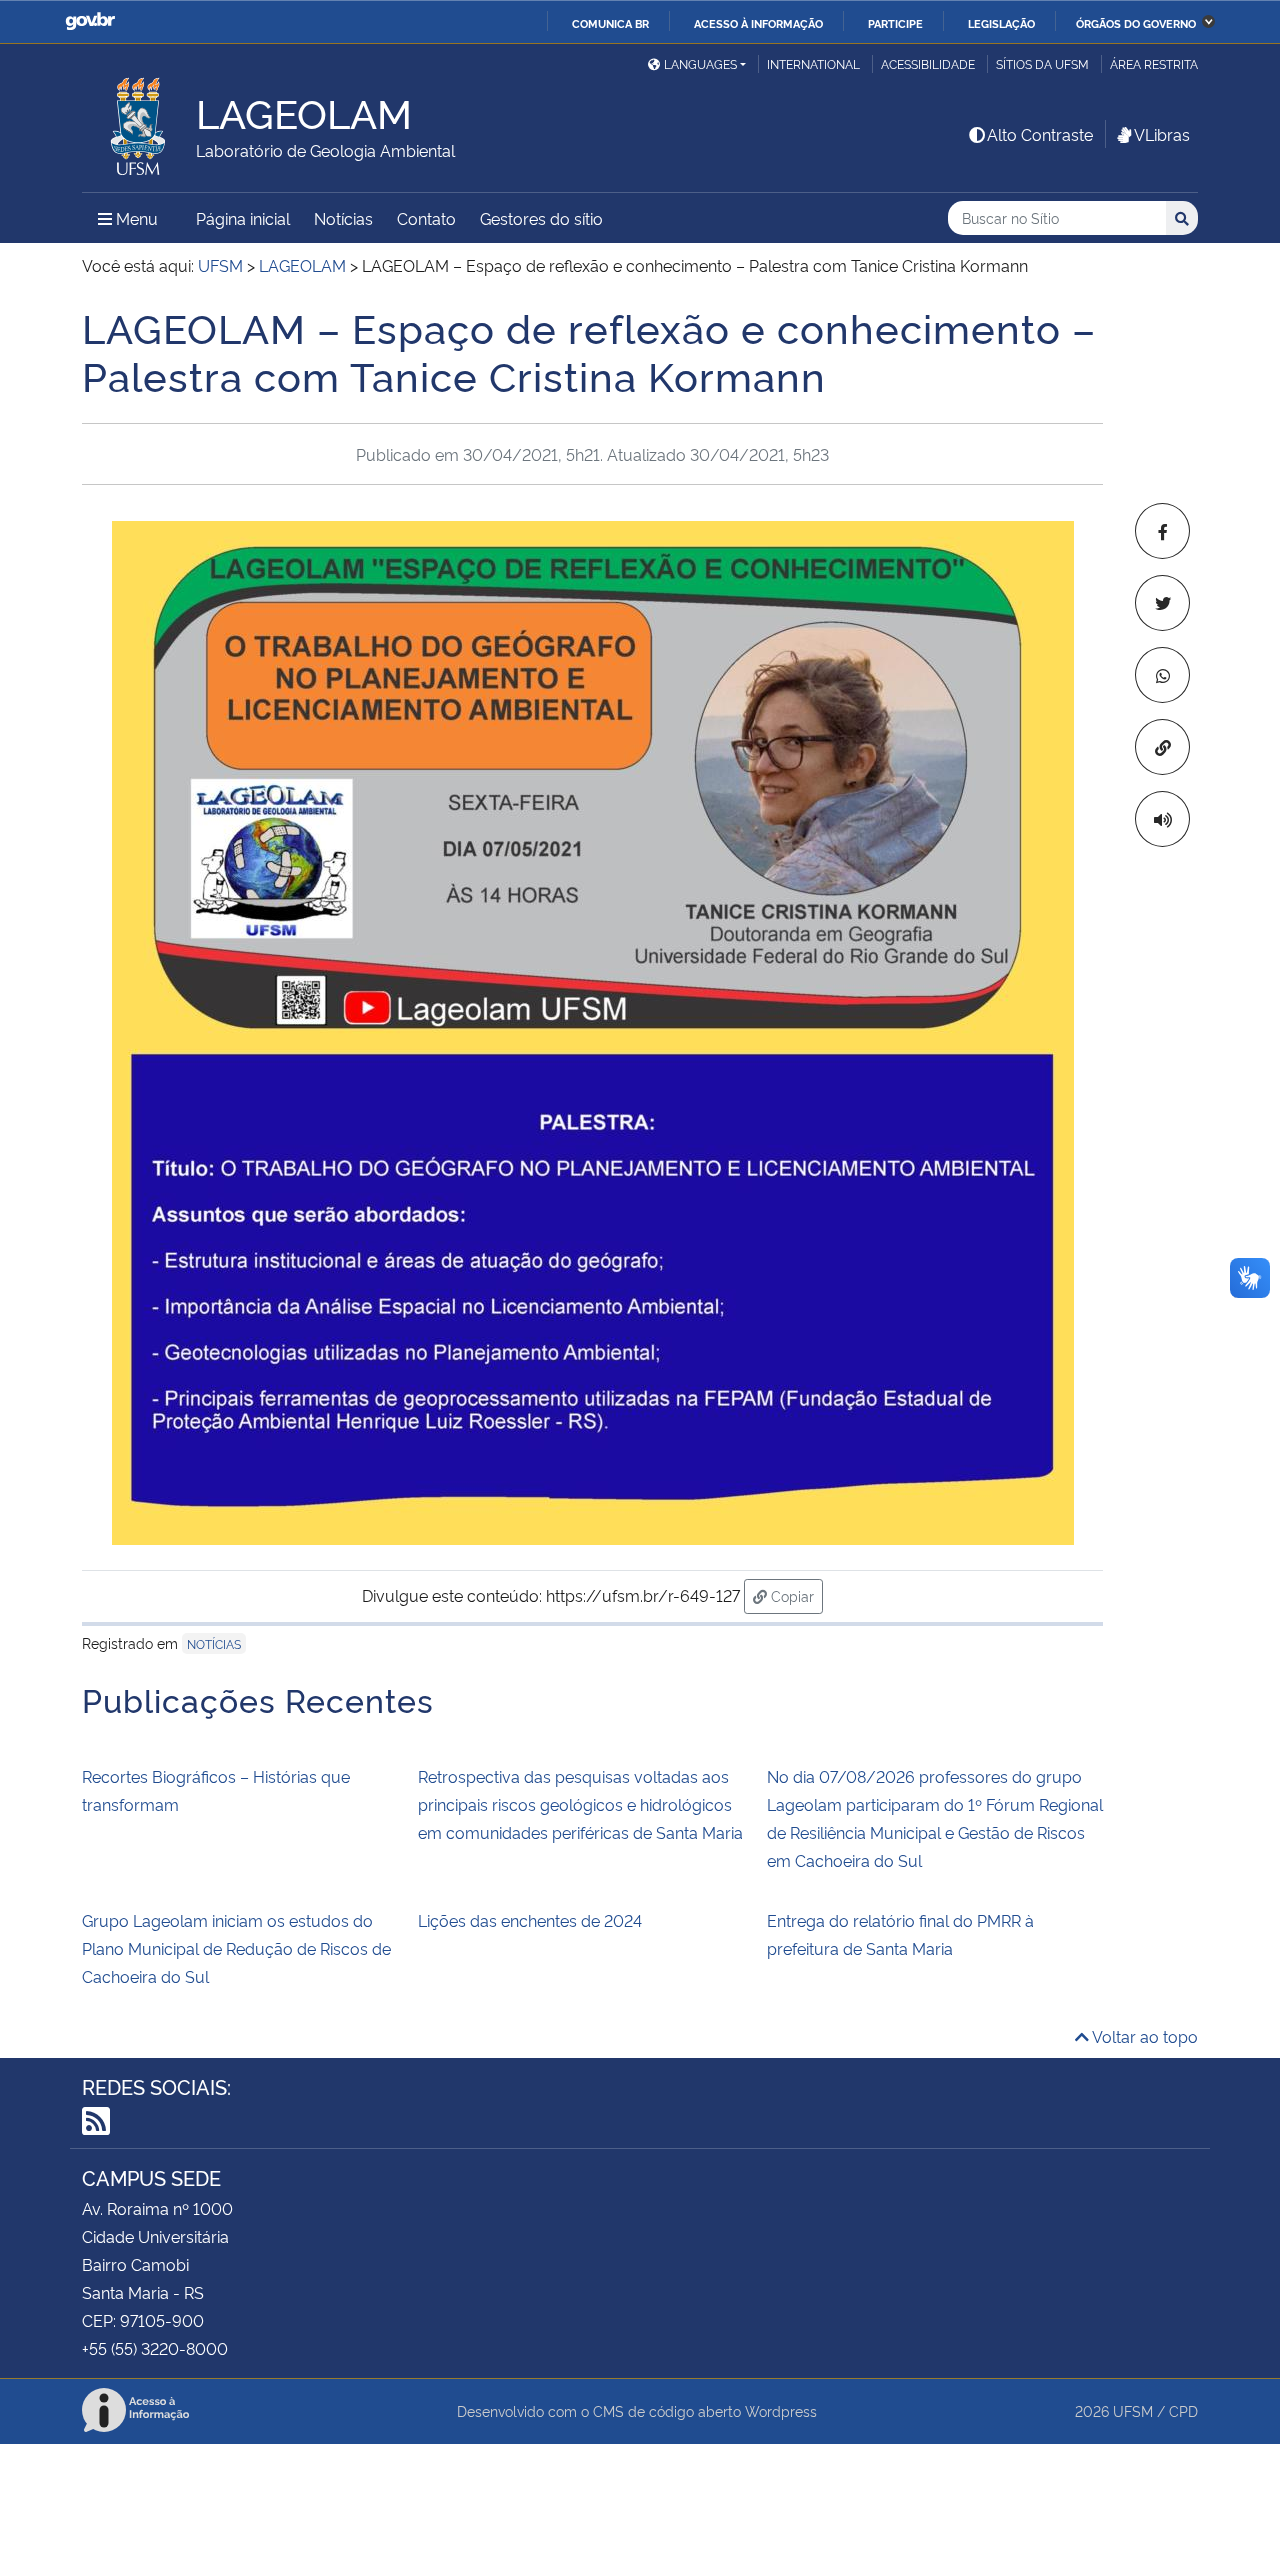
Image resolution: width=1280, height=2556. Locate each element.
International (813, 63)
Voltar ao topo (1143, 2036)
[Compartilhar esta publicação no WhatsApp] (1162, 675)
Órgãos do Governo (1136, 23)
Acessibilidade (928, 63)
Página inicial (243, 218)
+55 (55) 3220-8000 (155, 2348)
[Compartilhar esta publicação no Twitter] (1162, 603)
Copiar (795, 1595)
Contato (426, 218)
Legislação (1001, 23)
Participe (895, 23)
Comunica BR (610, 23)
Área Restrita (1154, 63)
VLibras (1162, 134)
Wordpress (781, 2410)
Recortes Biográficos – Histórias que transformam (216, 1790)
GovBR (90, 21)
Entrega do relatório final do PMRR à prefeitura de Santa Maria (900, 1934)
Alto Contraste (1040, 134)
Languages (700, 63)
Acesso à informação (758, 23)
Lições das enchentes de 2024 (530, 1920)
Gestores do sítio (541, 218)
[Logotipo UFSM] (139, 121)
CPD (1183, 2410)
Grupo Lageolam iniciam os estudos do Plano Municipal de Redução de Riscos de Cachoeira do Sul (236, 1948)
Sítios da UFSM (1042, 63)
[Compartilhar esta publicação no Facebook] (1162, 531)
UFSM (1133, 2410)
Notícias (343, 218)
